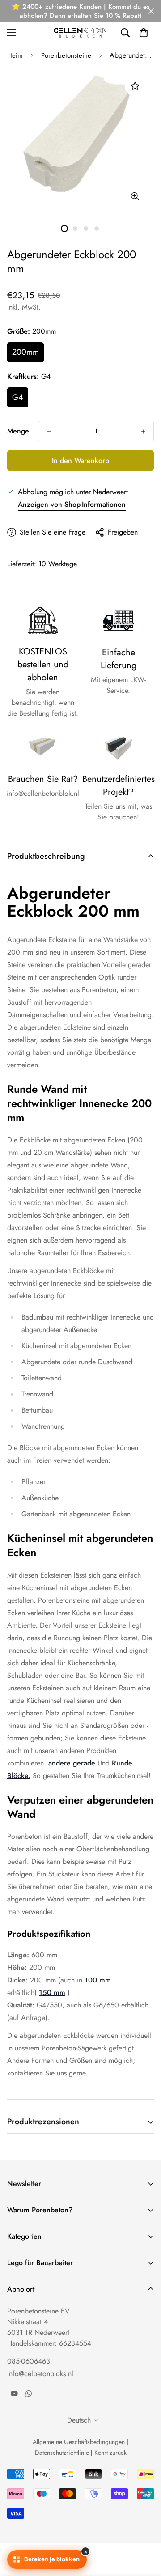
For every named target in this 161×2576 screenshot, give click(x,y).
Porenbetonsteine (66, 55)
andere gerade (72, 1763)
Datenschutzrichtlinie (62, 2453)
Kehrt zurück (110, 2453)
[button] (144, 33)
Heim (15, 55)
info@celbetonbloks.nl (40, 2374)
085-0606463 (29, 2361)
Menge (18, 431)
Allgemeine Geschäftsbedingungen (79, 2442)
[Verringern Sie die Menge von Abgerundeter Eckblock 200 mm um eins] (49, 432)
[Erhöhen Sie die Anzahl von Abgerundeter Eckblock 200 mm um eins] (143, 432)
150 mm (52, 1992)
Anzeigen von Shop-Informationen (72, 504)
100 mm (98, 1980)
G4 (18, 397)
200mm (25, 352)
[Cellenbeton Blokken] (80, 32)
